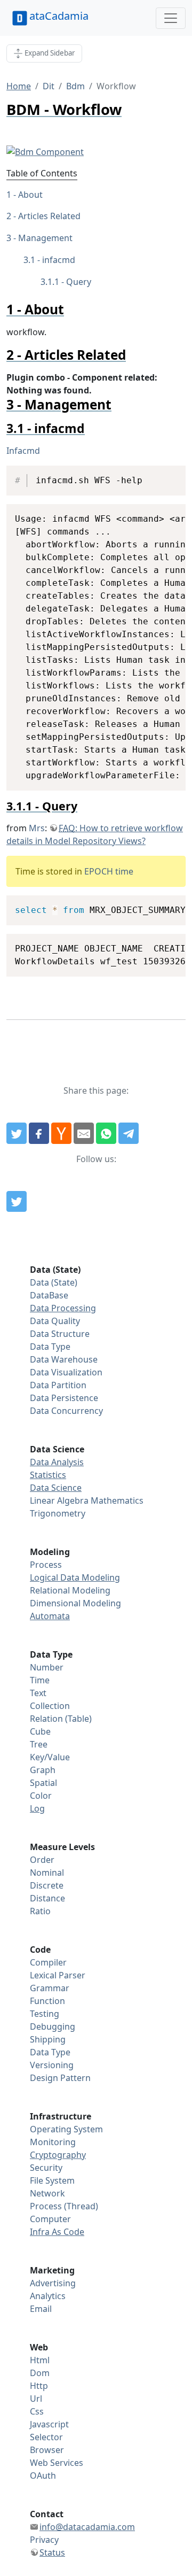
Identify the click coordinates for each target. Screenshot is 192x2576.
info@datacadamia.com (87, 2527)
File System (52, 2180)
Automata (50, 1616)
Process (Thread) (64, 2206)
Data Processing (63, 1308)
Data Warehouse (64, 1359)
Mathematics (117, 1500)
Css (37, 2411)
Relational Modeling (70, 1590)
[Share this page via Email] (84, 1133)
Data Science (56, 1488)
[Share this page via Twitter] (17, 1133)
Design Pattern (60, 2078)
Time (40, 1680)
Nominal (47, 1873)
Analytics (48, 2296)
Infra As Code (57, 2232)
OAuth (43, 2476)
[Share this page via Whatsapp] (106, 1133)
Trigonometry (58, 1513)
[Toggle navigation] (171, 18)
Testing (45, 2014)
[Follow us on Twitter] (17, 1202)
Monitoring (53, 2142)
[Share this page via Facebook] (39, 1133)
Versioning (52, 2065)
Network (47, 2193)
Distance (47, 1898)
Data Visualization (66, 1372)
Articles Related (49, 216)
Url (36, 2399)
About (30, 195)
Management (45, 238)
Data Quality (55, 1321)
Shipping (48, 2039)
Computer (50, 2219)
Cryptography (58, 2155)
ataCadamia (59, 16)
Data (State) (54, 1282)
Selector (46, 2437)
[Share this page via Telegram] (129, 1133)
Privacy (44, 2540)
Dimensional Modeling (75, 1603)
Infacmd (23, 451)
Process (46, 1565)
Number (47, 1667)
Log (37, 1808)
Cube (40, 1731)
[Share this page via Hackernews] (61, 1133)
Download (164, 475)
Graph (43, 1770)
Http (39, 2386)
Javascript (49, 2424)
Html (40, 2360)
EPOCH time (109, 871)
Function (47, 2001)
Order (42, 1860)
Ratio (40, 1911)
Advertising (53, 2283)
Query (79, 282)
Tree (39, 1744)
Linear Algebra (59, 1500)
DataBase (49, 1295)
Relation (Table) (61, 1719)
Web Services (57, 2463)
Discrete (47, 1885)
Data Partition (58, 1385)
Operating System (66, 2129)
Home (19, 86)
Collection (50, 1706)
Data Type (50, 1347)
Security (46, 2168)
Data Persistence (64, 1398)
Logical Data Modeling (75, 1577)
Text (38, 1693)
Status (52, 2552)
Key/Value (50, 1757)
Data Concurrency (66, 1411)
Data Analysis (57, 1462)
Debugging (53, 2026)
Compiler (48, 1962)
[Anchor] (71, 309)
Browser (47, 2450)
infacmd (59, 260)
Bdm (75, 86)
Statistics (48, 1475)
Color (41, 1796)
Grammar (50, 1988)
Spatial (43, 1783)
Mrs (37, 828)
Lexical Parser (58, 1975)
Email (41, 2309)
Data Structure (60, 1334)
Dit (49, 86)
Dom (40, 2373)
